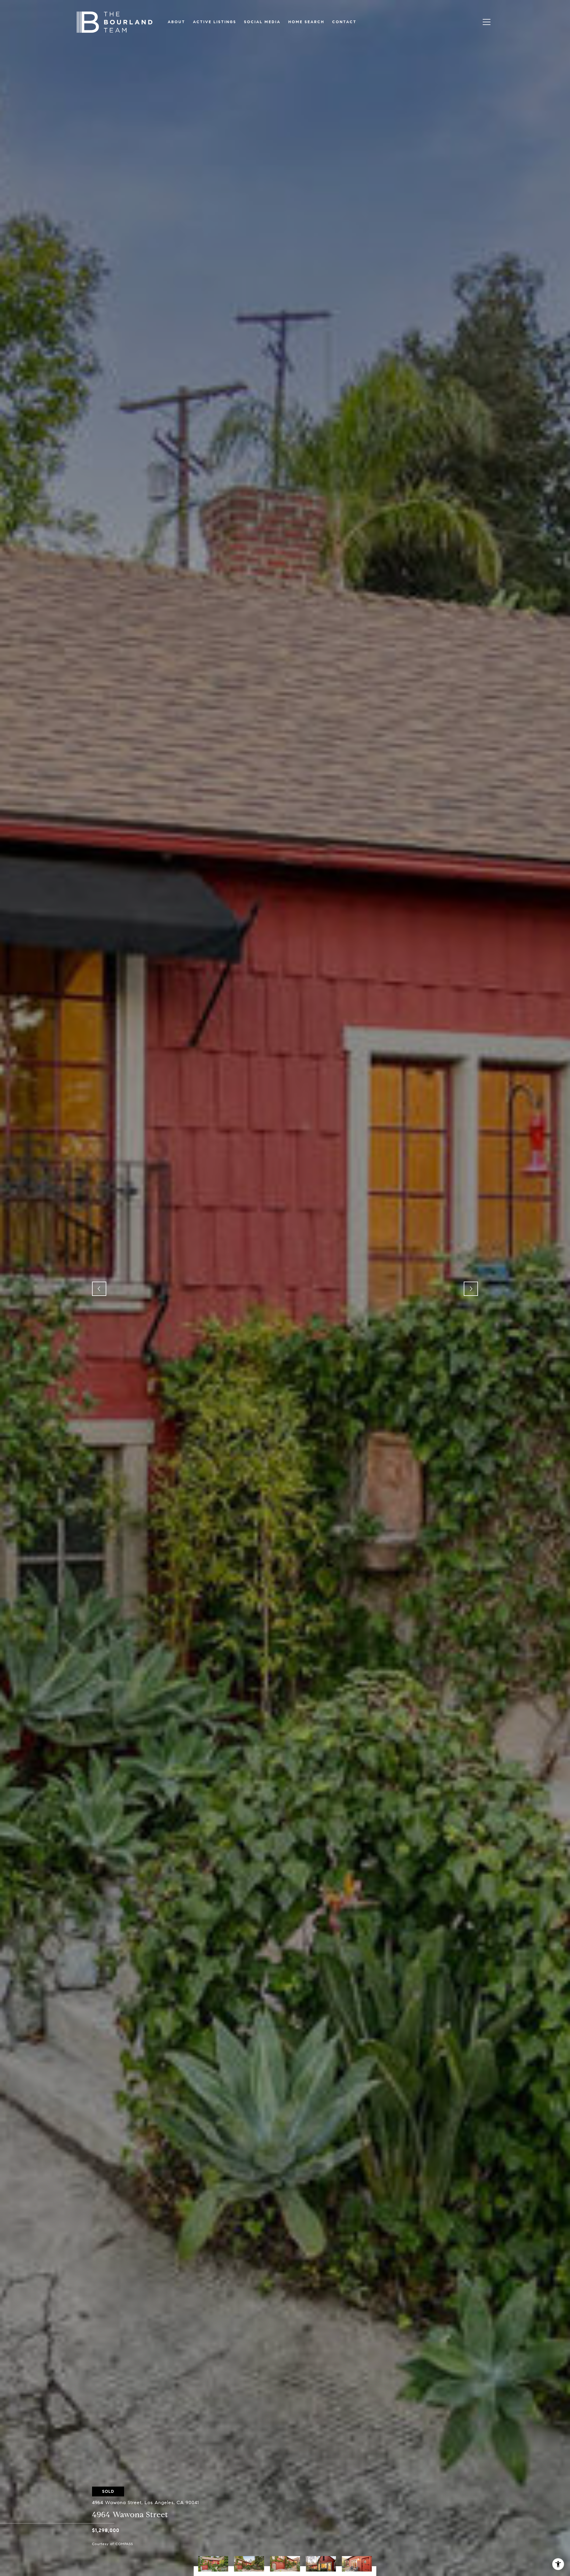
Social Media (262, 22)
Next (471, 1289)
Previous (99, 1289)
